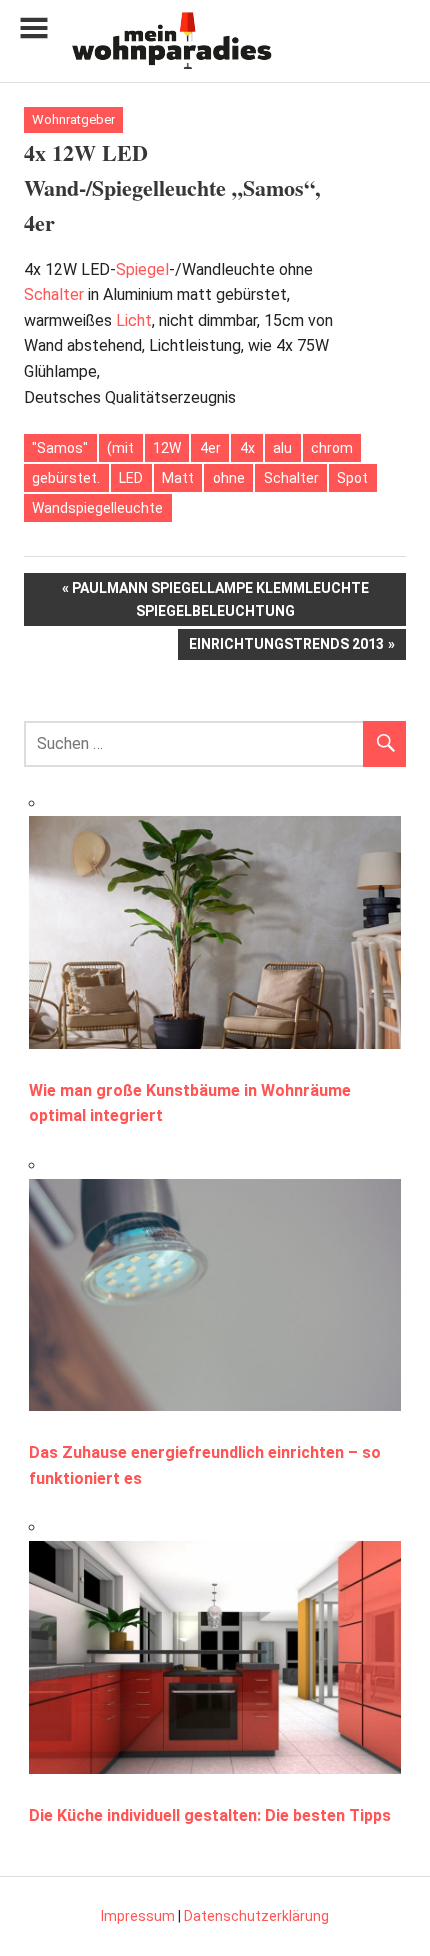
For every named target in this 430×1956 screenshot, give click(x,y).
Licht (134, 320)
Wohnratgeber (73, 119)
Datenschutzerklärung (256, 1916)
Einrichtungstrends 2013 (286, 647)
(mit (120, 448)
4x (247, 448)
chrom (332, 448)
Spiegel (142, 269)
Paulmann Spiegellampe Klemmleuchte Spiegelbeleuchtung (220, 598)
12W (167, 448)
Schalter (54, 294)
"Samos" (60, 448)
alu (282, 448)
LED (131, 478)
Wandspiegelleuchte (97, 508)
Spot (352, 478)
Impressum (138, 1916)
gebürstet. (66, 478)
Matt (178, 478)
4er (210, 448)
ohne (229, 478)
